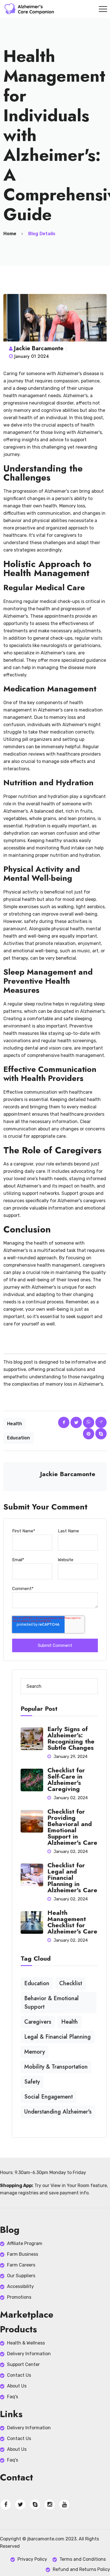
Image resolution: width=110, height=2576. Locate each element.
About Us (17, 2386)
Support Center (23, 2364)
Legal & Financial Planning (58, 2037)
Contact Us (19, 2375)
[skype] (101, 1434)
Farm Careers (21, 2265)
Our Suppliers (21, 2276)
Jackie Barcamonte (39, 348)
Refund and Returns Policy (81, 2569)
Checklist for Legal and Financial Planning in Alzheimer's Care (72, 1878)
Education (18, 1438)
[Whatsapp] (89, 1422)
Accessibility (20, 2286)
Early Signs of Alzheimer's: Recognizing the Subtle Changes (71, 1738)
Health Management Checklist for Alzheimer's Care (72, 1922)
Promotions (19, 2297)
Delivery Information (29, 2354)
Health (15, 1424)
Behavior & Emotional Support (51, 2003)
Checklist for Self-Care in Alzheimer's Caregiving (66, 1779)
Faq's (13, 2397)
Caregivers (38, 2022)
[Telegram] (101, 1422)
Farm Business (23, 2254)
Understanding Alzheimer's (58, 2112)
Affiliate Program (25, 2243)
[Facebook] (64, 1422)
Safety (32, 2082)
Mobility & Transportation (56, 2067)
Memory (35, 2052)
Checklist (71, 1983)
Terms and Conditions (83, 2559)
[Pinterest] (89, 1434)
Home (10, 234)
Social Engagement (49, 2097)
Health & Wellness (26, 2343)
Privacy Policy (32, 2559)
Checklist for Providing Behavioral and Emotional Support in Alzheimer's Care (72, 1827)
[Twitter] (76, 1422)
